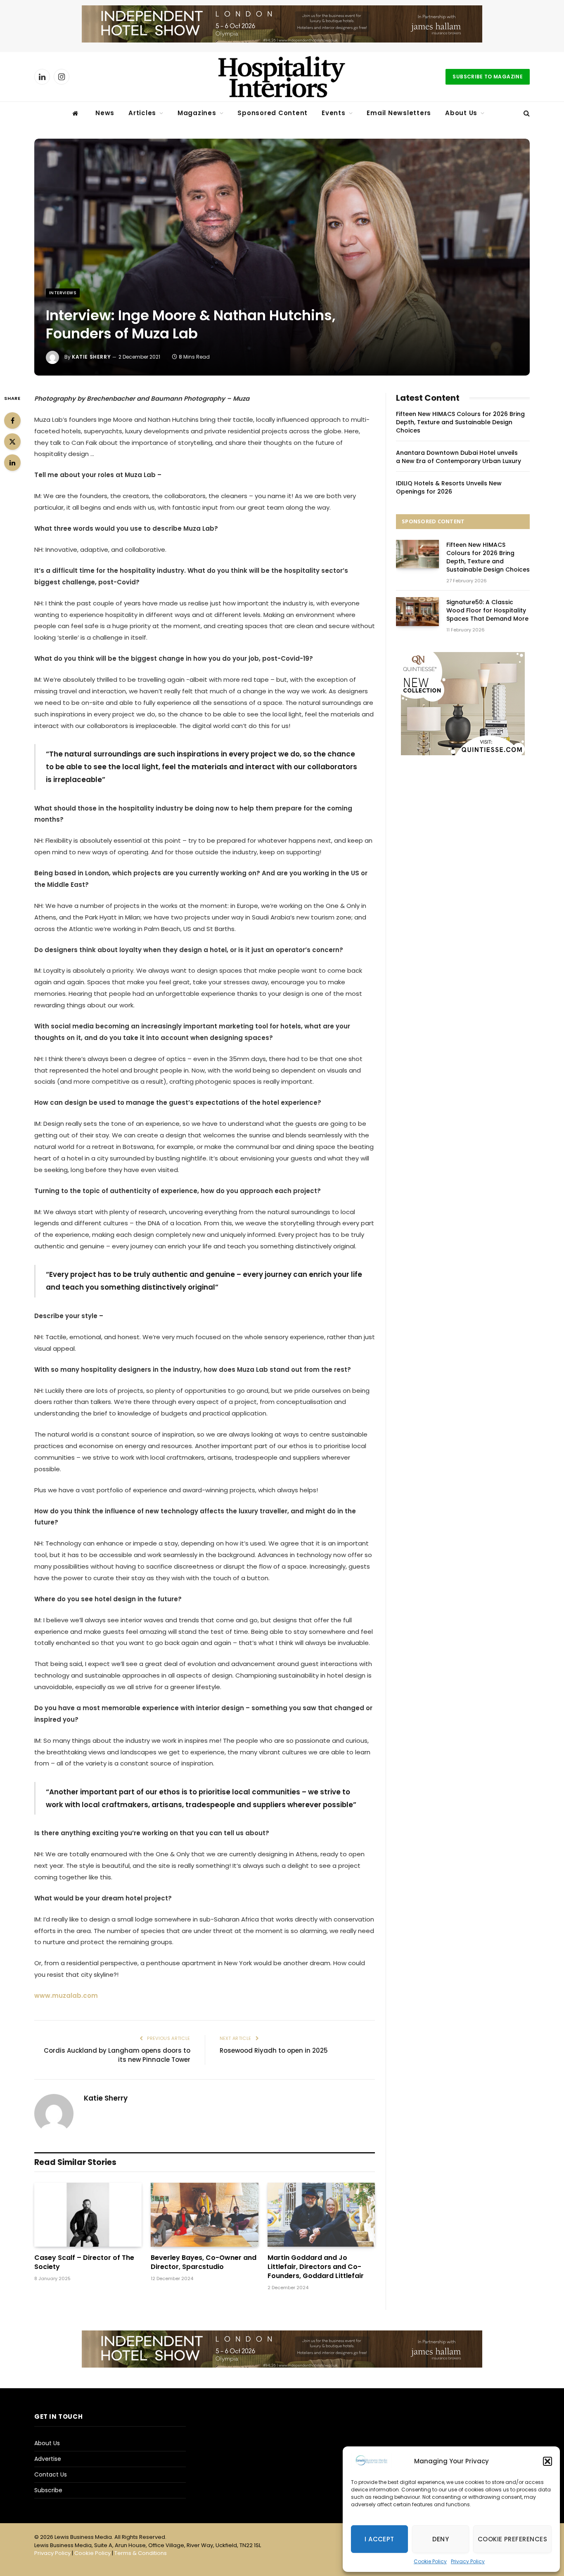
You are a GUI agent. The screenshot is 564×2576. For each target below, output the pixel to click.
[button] (547, 2461)
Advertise (48, 2459)
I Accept (379, 2539)
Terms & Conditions (141, 2553)
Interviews (63, 293)
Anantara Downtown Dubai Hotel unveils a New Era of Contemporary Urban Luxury (459, 457)
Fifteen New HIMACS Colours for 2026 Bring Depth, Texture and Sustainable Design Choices (460, 422)
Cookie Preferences (512, 2539)
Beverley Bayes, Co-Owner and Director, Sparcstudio (204, 2262)
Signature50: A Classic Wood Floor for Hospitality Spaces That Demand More (487, 610)
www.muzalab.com (66, 1996)
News (105, 113)
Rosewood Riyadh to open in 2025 (274, 2050)
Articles (142, 113)
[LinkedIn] (12, 463)
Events (334, 113)
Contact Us (51, 2474)
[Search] (526, 113)
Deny (441, 2539)
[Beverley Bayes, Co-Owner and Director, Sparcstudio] (204, 2215)
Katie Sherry (91, 357)
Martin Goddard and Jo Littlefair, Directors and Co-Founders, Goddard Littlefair (316, 2267)
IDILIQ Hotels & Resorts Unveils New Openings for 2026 (449, 487)
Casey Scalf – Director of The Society (84, 2262)
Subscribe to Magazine (488, 77)
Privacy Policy (468, 2561)
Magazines (197, 113)
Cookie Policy (430, 2561)
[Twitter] (12, 442)
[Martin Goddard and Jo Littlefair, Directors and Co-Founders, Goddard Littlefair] (321, 2215)
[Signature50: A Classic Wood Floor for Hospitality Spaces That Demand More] (417, 611)
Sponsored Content (273, 113)
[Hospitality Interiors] (282, 77)
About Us (461, 113)
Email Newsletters (399, 113)
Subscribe (48, 2490)
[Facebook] (12, 421)
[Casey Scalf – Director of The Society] (88, 2215)
